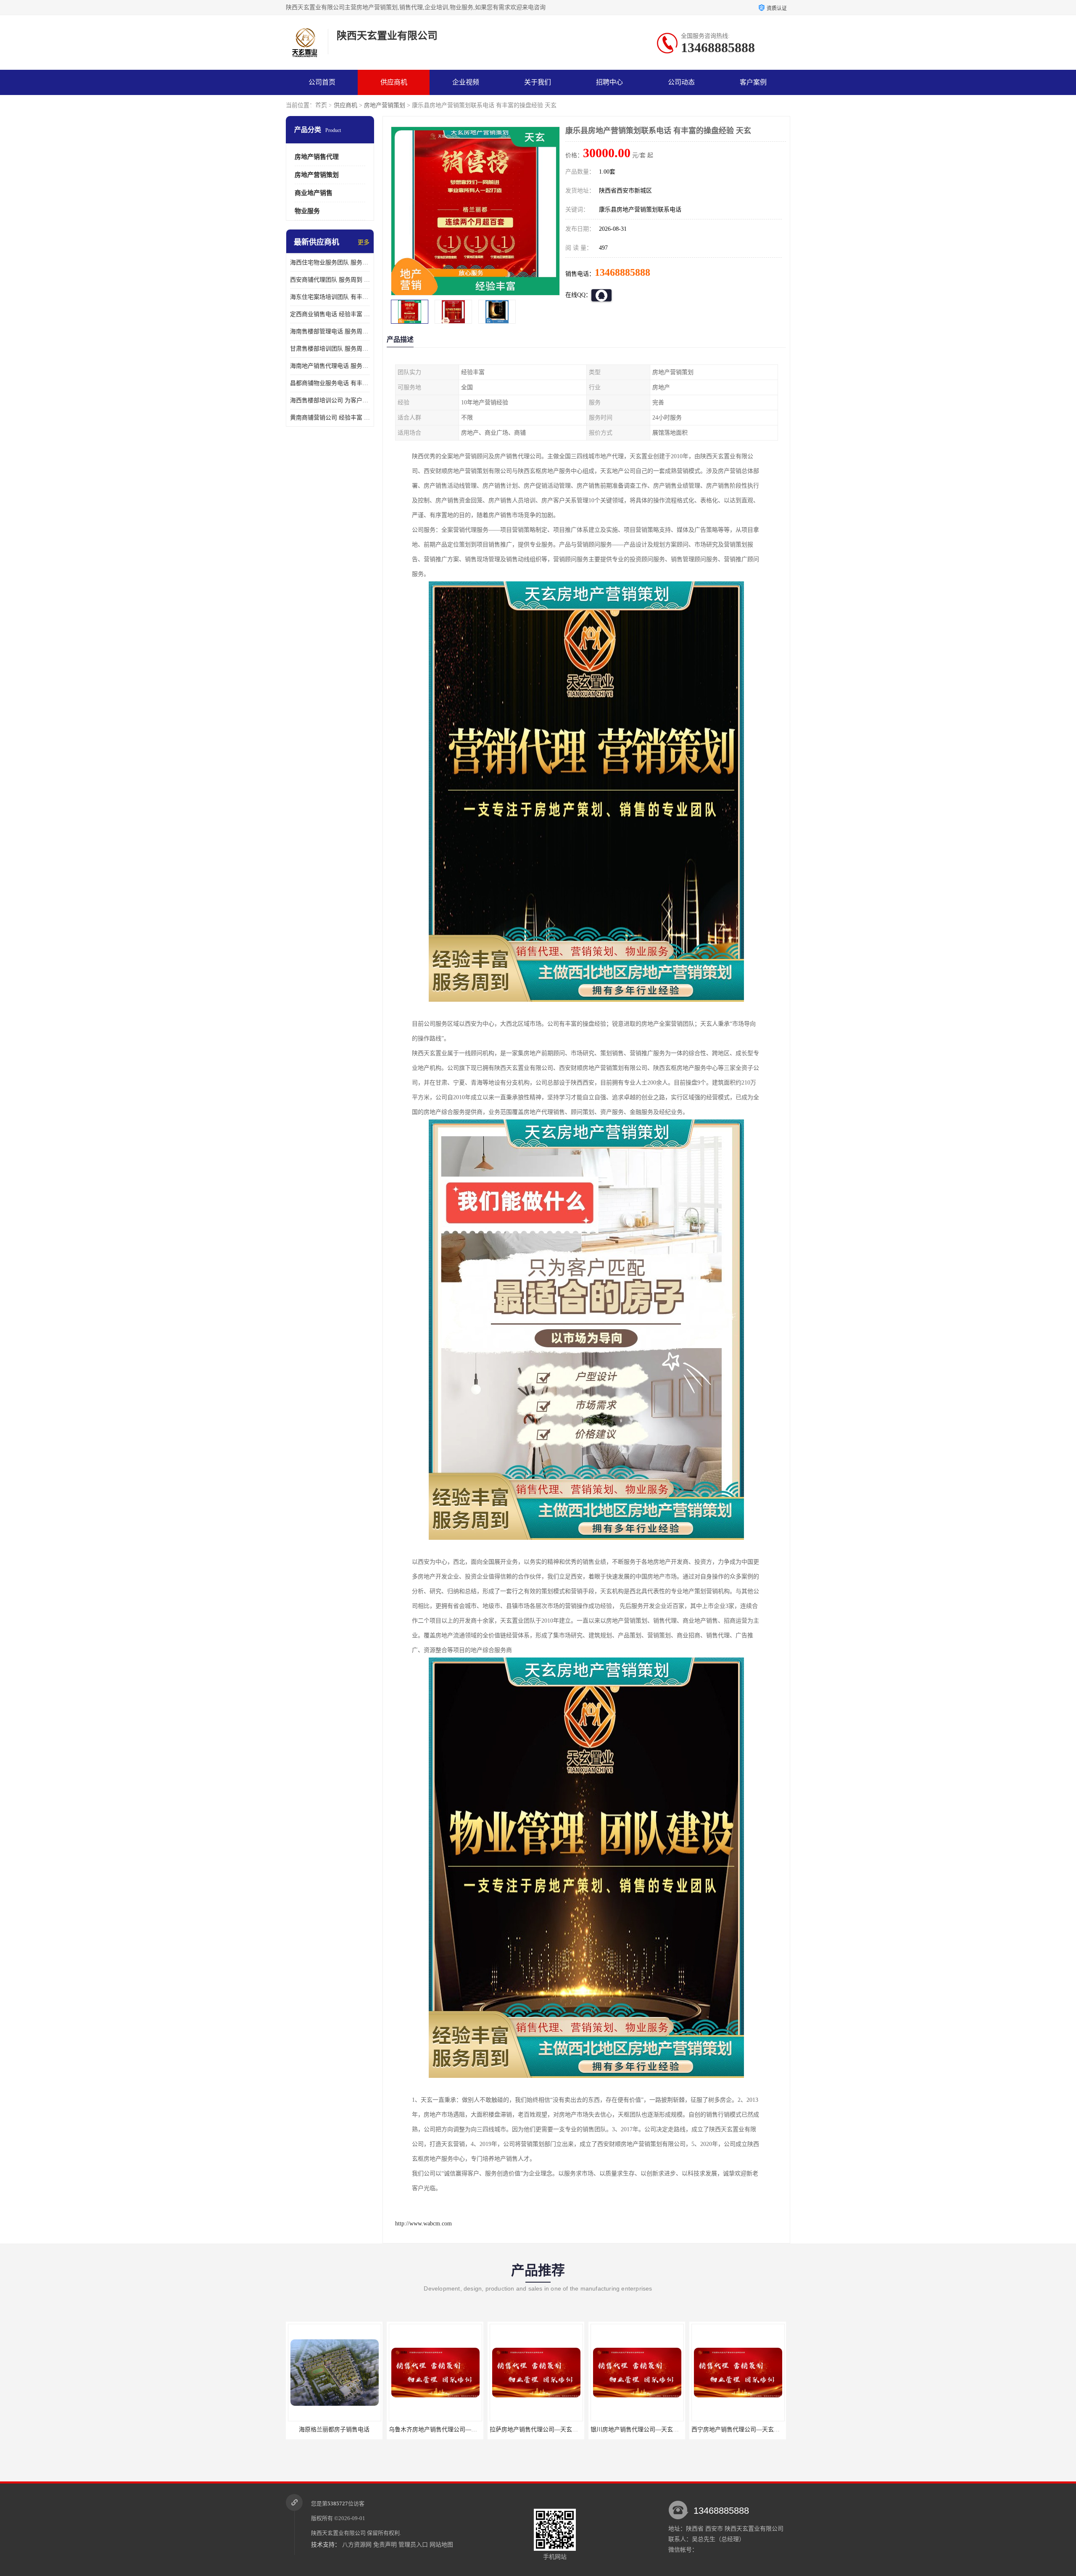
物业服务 (307, 211)
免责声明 (385, 2545)
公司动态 (681, 82)
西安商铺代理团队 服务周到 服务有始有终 (330, 280)
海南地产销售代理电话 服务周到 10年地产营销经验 (330, 366)
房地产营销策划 (385, 105)
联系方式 (322, 107)
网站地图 (441, 2545)
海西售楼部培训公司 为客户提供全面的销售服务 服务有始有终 (330, 400)
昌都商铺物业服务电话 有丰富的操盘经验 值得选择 (330, 383)
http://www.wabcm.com (423, 2224)
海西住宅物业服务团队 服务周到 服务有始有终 (330, 263)
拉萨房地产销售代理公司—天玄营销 (390, 2430)
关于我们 (538, 82)
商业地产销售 (314, 193)
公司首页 (322, 82)
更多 (364, 242)
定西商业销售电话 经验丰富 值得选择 (330, 314)
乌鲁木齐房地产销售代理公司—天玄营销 (295, 2430)
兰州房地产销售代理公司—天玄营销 (693, 2430)
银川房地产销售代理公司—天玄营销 (491, 2430)
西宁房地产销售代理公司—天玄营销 (592, 2430)
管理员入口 (413, 2545)
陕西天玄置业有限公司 (338, 2533)
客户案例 (753, 82)
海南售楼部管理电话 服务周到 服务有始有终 (330, 331)
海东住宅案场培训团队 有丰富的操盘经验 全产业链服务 (330, 297)
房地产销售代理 (317, 157)
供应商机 (394, 82)
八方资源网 (357, 2545)
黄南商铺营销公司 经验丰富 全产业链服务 (330, 418)
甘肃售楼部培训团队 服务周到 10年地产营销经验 (330, 349)
